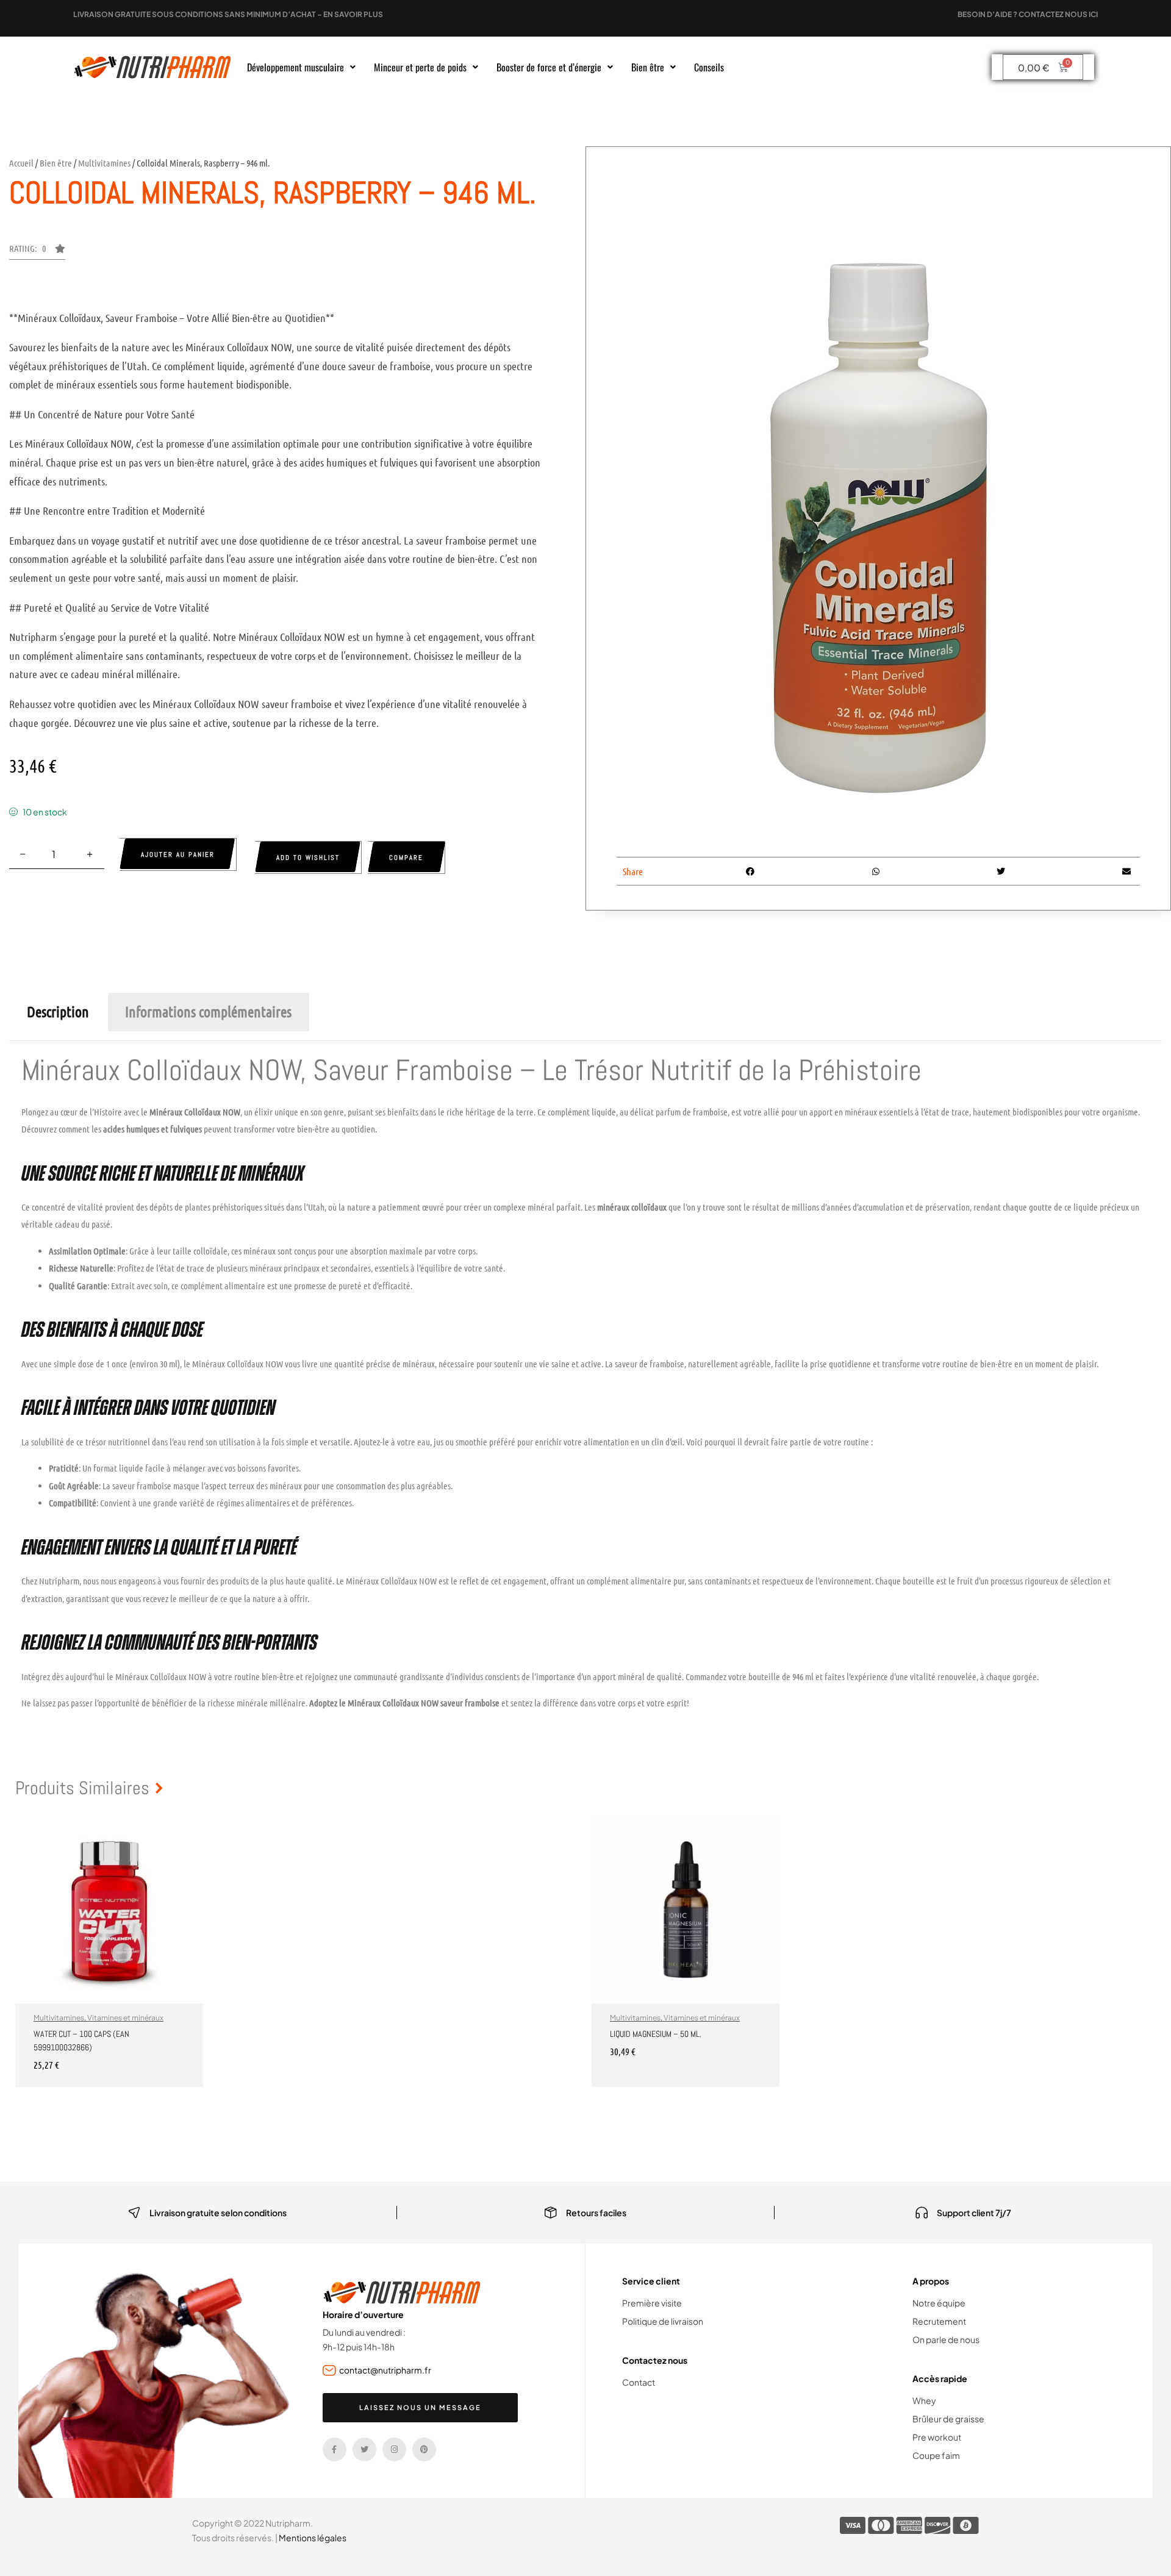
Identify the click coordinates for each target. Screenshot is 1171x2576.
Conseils (709, 67)
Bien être (648, 67)
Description (58, 1011)
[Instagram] (394, 2449)
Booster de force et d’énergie (549, 67)
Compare (406, 857)
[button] (301, 67)
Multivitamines (104, 163)
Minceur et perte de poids (420, 67)
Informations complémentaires (208, 1011)
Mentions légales (313, 2538)
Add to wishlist (308, 857)
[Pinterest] (424, 2449)
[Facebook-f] (335, 2449)
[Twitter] (364, 2449)
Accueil (21, 163)
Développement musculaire (295, 67)
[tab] (58, 1012)
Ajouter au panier (178, 854)
